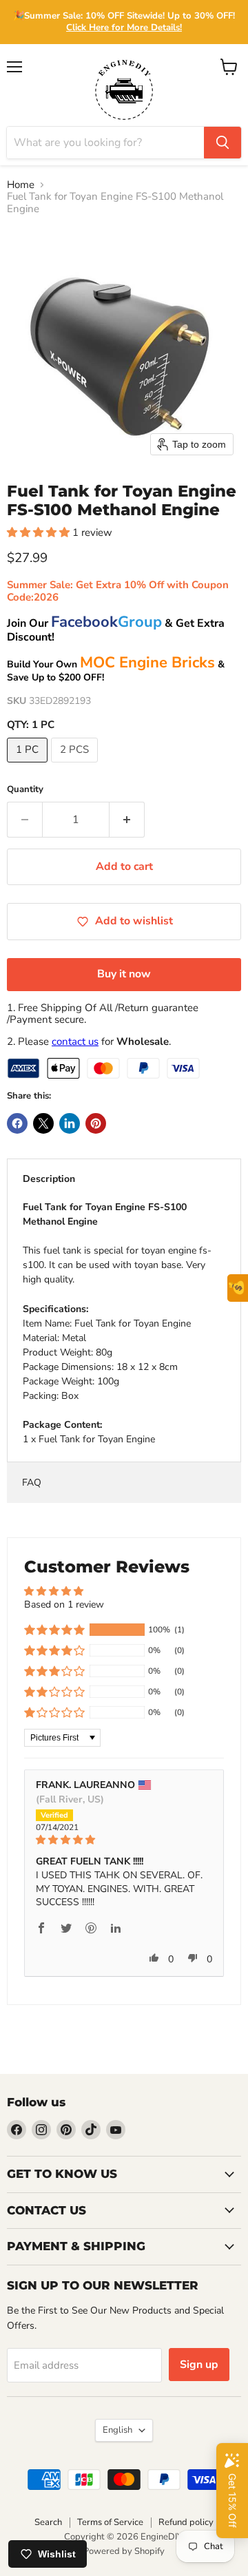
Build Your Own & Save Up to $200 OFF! (116, 671)
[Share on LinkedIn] (70, 1123)
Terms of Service (110, 2522)
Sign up (199, 2365)
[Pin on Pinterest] (96, 1123)
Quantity (25, 790)
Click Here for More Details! (124, 28)
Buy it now (124, 974)
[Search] (223, 143)
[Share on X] (43, 1123)
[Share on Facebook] (17, 1123)
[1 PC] (29, 766)
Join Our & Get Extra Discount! (116, 630)
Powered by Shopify (124, 2551)
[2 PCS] (76, 766)
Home (21, 185)
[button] (40, 532)
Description (49, 1179)
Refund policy (186, 2522)
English (117, 2430)
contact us (75, 1041)
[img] (124, 1840)
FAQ (32, 1483)
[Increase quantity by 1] (127, 820)
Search (48, 2522)
